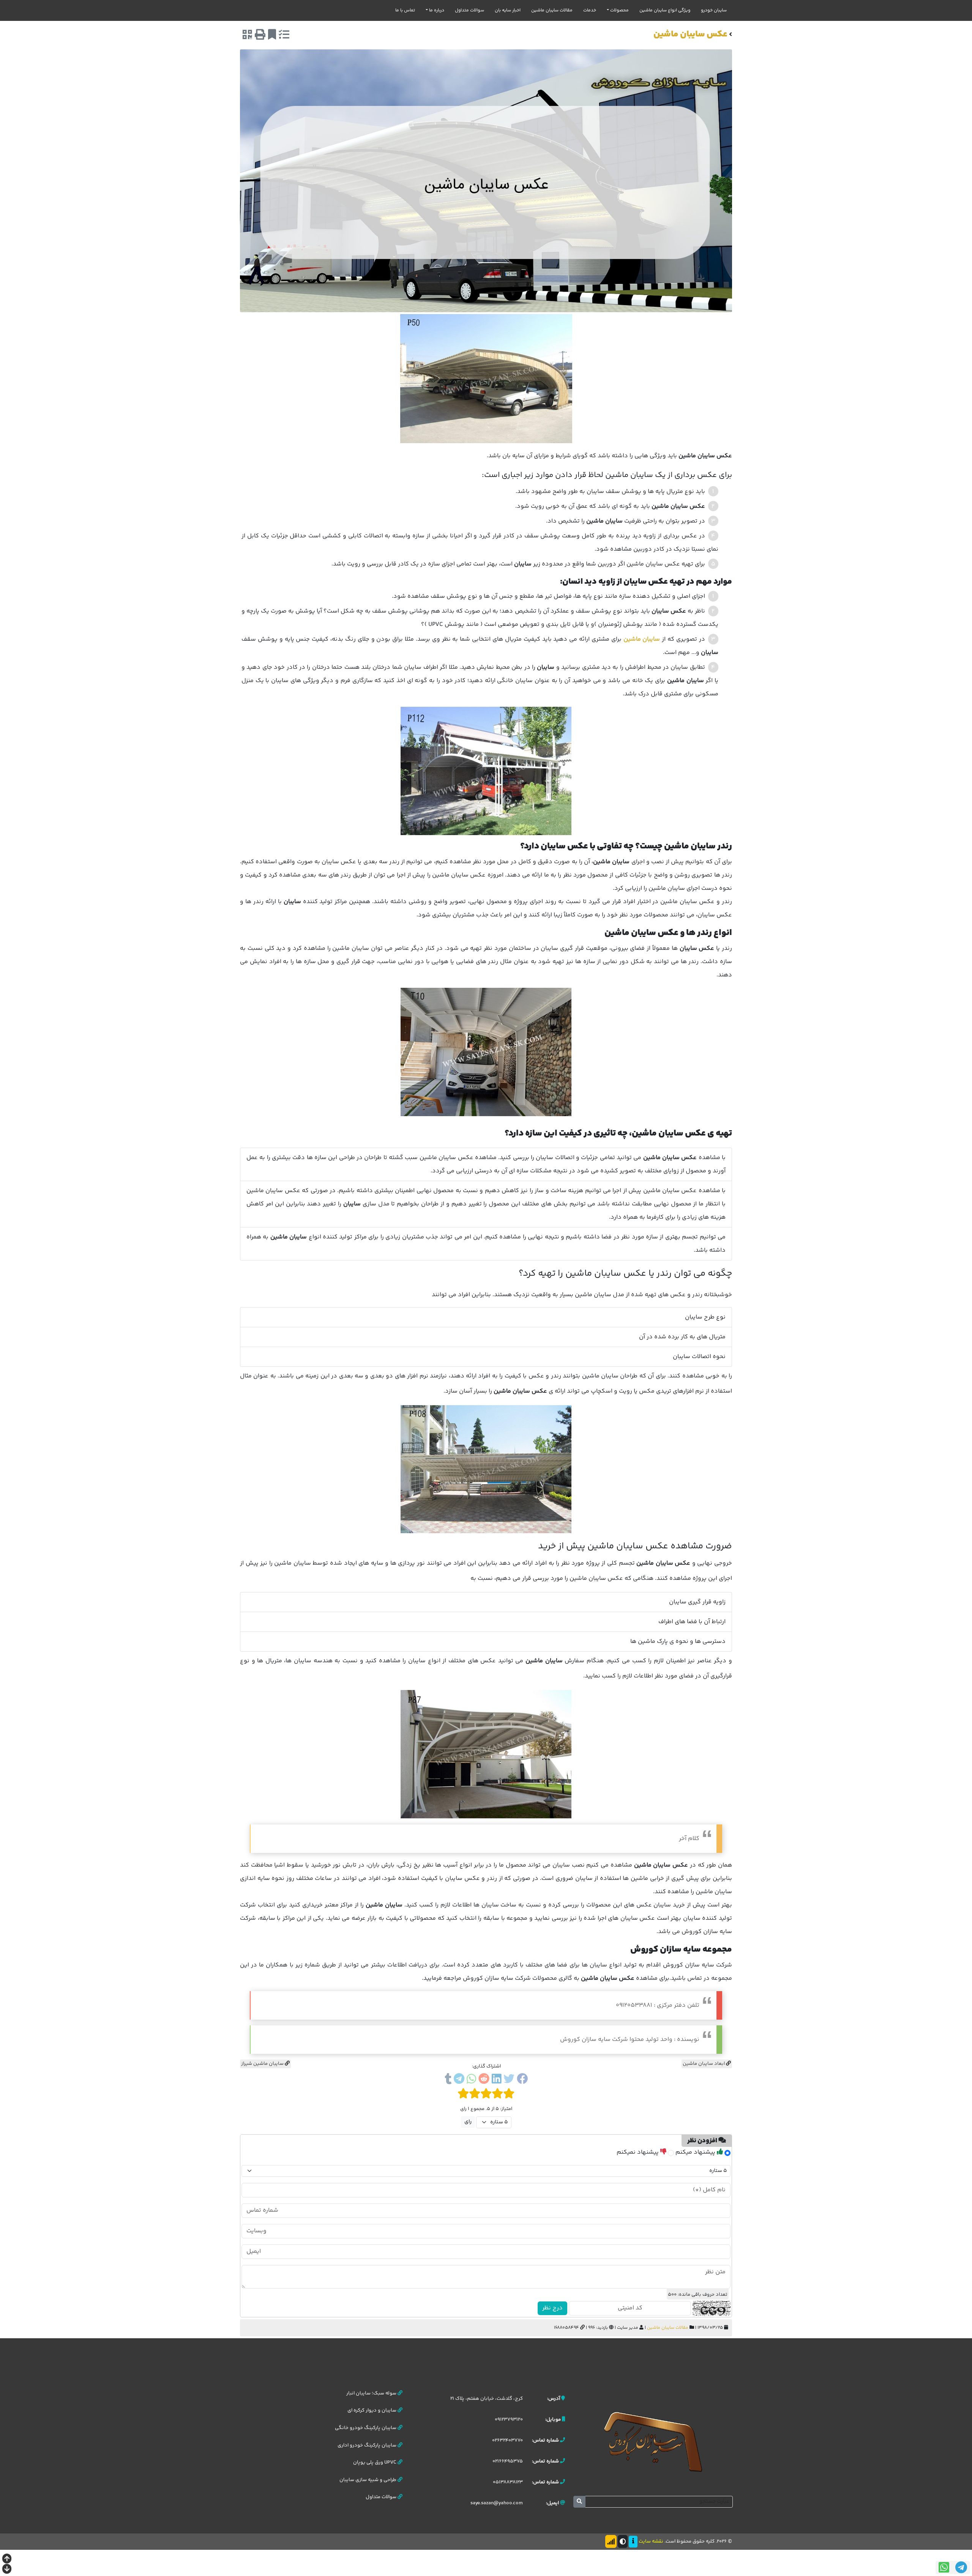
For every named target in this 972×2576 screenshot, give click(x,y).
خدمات (590, 10)
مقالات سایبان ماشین (552, 10)
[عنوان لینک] (653, 2441)
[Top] (7, 2559)
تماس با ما (405, 10)
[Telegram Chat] (961, 2567)
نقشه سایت (651, 2541)
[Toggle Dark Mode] (623, 2541)
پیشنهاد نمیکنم (638, 2152)
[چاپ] (260, 36)
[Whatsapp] (471, 2080)
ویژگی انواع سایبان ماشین (665, 10)
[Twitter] (509, 2080)
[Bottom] (7, 2570)
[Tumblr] (448, 2080)
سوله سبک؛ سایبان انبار (372, 2393)
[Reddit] (484, 2080)
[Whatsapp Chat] (944, 2567)
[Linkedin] (496, 2080)
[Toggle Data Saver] (611, 2541)
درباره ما (437, 10)
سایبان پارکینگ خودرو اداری (368, 2445)
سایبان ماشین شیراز (263, 2064)
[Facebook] (522, 2080)
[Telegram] (459, 2080)
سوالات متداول (469, 10)
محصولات (619, 10)
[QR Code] (247, 36)
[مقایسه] (284, 36)
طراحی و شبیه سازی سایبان (368, 2480)
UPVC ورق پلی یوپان (375, 2462)
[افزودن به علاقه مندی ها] (272, 36)
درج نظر (552, 2308)
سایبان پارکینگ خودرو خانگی (366, 2428)
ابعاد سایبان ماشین (704, 2064)
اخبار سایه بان (508, 10)
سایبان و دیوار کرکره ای (372, 2410)
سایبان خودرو (714, 10)
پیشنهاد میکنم (696, 2152)
